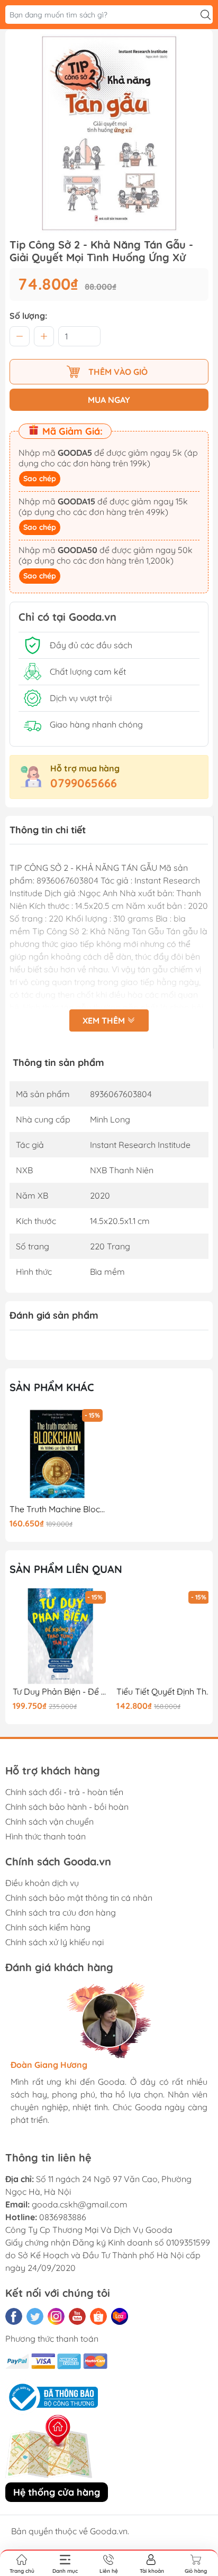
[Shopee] (98, 2316)
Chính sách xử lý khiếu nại (54, 1942)
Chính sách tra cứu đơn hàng (61, 1912)
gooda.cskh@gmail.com (80, 2204)
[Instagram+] (56, 2316)
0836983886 (63, 2217)
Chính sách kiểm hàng (48, 1927)
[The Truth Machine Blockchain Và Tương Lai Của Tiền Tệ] (57, 1454)
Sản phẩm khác (52, 1387)
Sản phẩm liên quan (66, 1569)
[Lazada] (120, 2316)
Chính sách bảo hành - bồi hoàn (67, 1807)
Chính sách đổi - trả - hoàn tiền (64, 1792)
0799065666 (84, 783)
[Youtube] (77, 2316)
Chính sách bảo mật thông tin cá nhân (79, 1898)
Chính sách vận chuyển (49, 1821)
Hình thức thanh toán (46, 1836)
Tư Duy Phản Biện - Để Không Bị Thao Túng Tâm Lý (57, 1692)
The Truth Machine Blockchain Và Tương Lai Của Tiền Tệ (57, 1509)
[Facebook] (14, 2316)
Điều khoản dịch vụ (42, 1883)
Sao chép (40, 479)
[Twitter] (35, 2316)
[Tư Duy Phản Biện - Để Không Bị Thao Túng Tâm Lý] (57, 1636)
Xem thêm (105, 1020)
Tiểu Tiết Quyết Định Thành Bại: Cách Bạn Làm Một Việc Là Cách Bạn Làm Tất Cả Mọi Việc (161, 1692)
